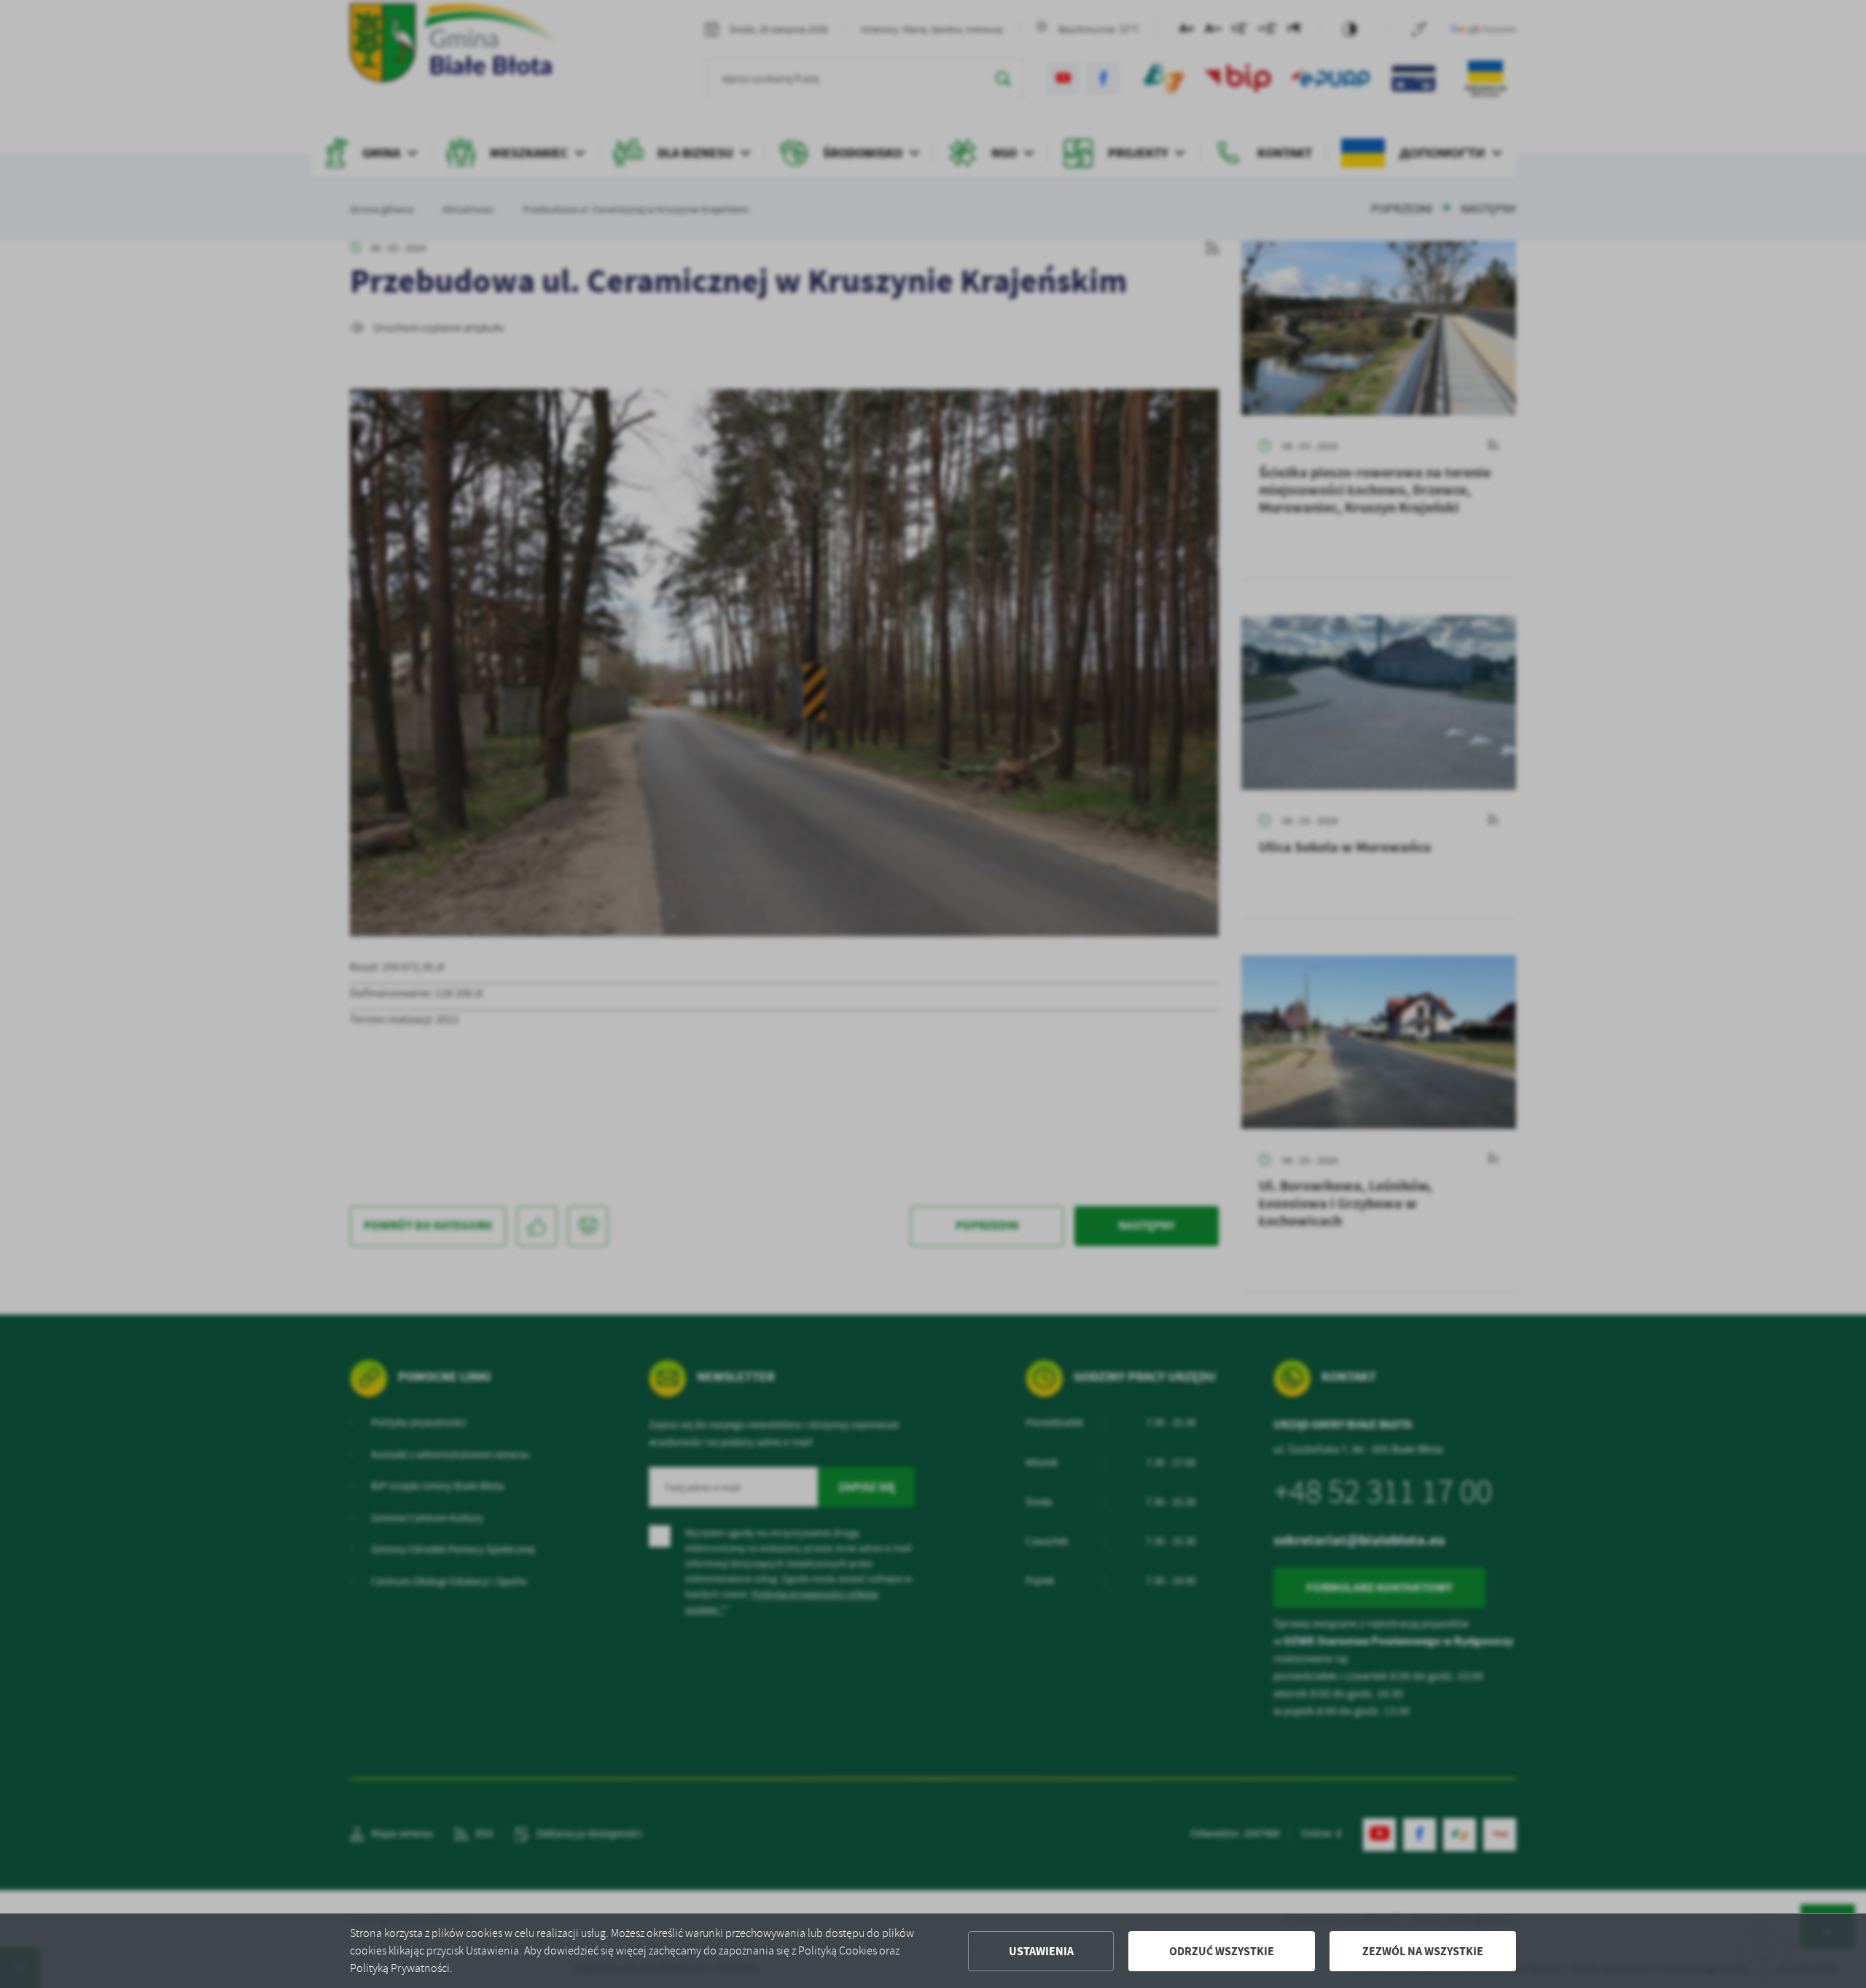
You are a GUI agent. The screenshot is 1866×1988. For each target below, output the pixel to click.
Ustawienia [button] (1041, 1951)
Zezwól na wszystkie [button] (1423, 1951)
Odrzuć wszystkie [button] (1222, 1951)
